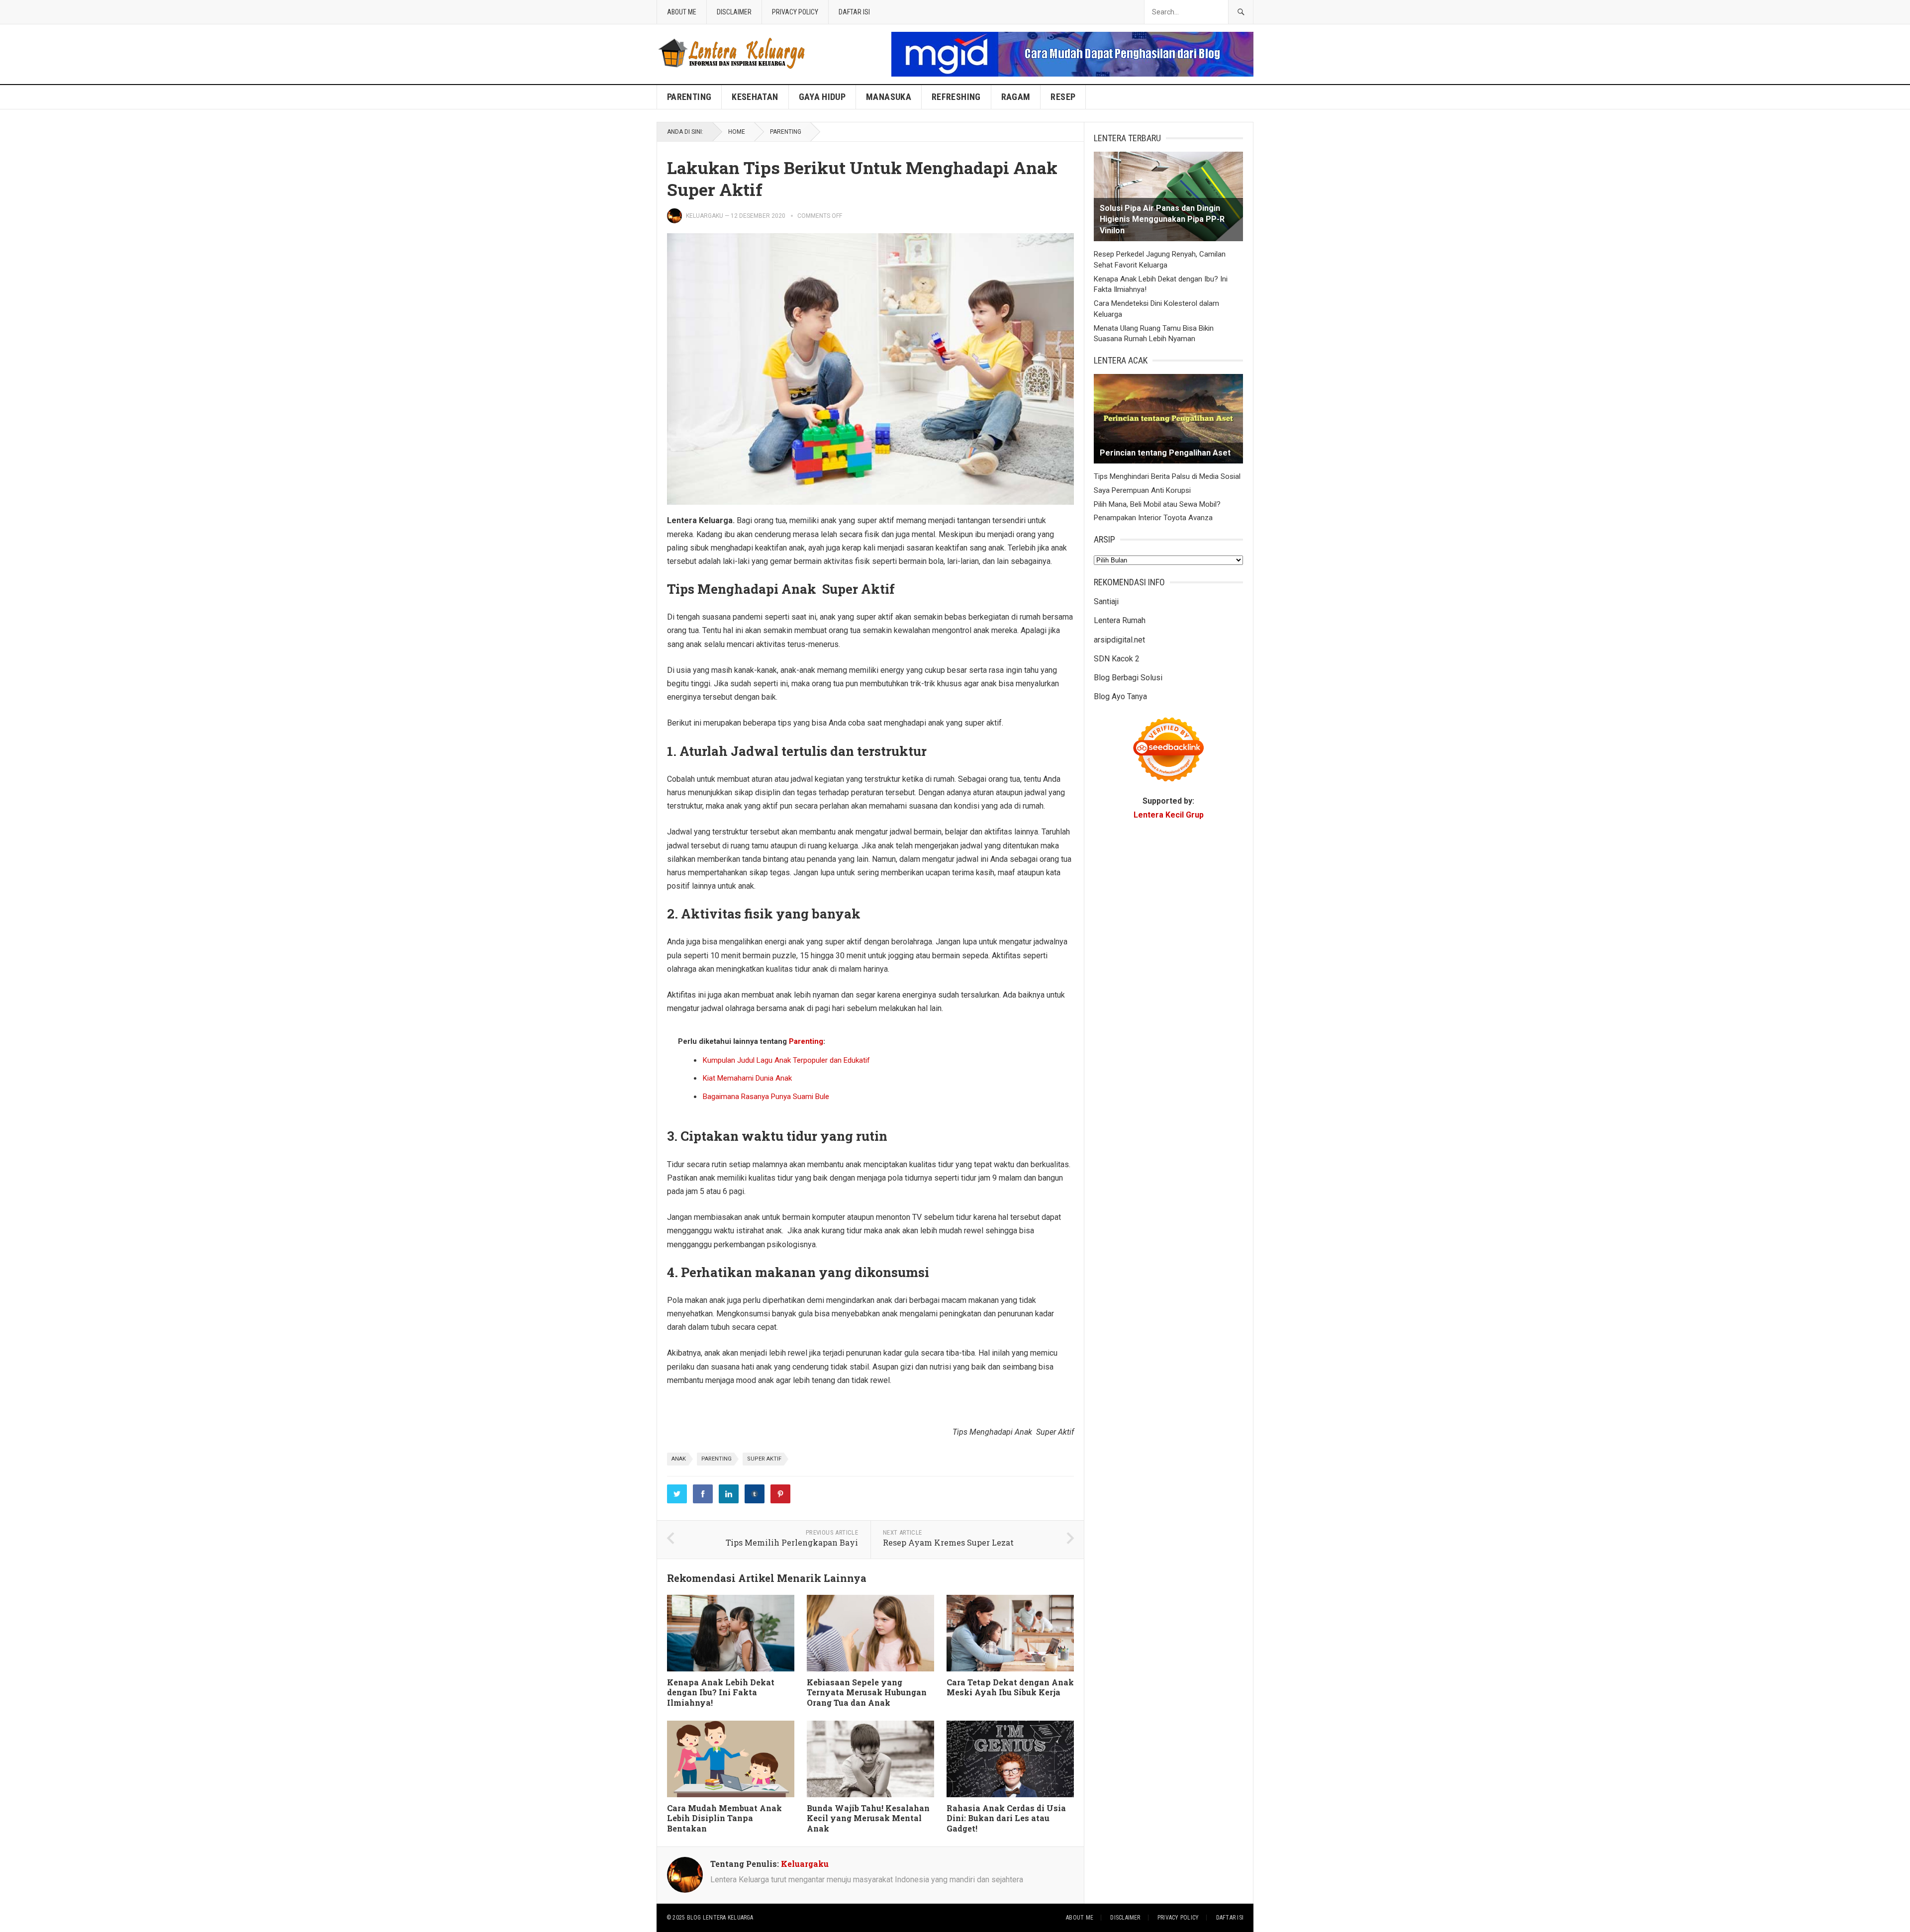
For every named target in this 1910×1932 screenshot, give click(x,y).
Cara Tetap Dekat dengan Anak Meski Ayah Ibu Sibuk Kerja (1010, 1687)
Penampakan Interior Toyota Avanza (1153, 518)
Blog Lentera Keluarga (720, 1918)
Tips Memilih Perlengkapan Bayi (792, 1542)
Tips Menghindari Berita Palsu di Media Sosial (1167, 476)
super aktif (764, 1459)
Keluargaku (705, 216)
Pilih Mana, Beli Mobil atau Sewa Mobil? (1157, 504)
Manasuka (889, 97)
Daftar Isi (854, 12)
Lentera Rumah (1120, 620)
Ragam (1016, 97)
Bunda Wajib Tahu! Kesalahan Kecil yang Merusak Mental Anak (868, 1818)
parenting (716, 1459)
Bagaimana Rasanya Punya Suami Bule (766, 1097)
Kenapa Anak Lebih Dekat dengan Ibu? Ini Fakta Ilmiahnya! (721, 1693)
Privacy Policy (795, 12)
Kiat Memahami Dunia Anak (747, 1078)
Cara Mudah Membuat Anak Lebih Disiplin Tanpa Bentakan (724, 1818)
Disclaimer (734, 12)
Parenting (689, 97)
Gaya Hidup (822, 97)
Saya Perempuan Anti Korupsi (1142, 490)
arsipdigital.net (1119, 640)
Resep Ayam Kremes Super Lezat (948, 1542)
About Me (682, 12)
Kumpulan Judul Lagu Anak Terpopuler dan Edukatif (786, 1060)
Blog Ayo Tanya (1120, 696)
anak (679, 1459)
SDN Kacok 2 (1117, 659)
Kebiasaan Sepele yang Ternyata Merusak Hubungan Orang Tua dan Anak (867, 1693)
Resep (1063, 97)
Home (737, 132)
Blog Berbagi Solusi (1128, 678)
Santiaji (1106, 601)
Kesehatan (755, 97)
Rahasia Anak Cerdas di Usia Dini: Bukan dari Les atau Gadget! (1006, 1818)
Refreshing (956, 97)
